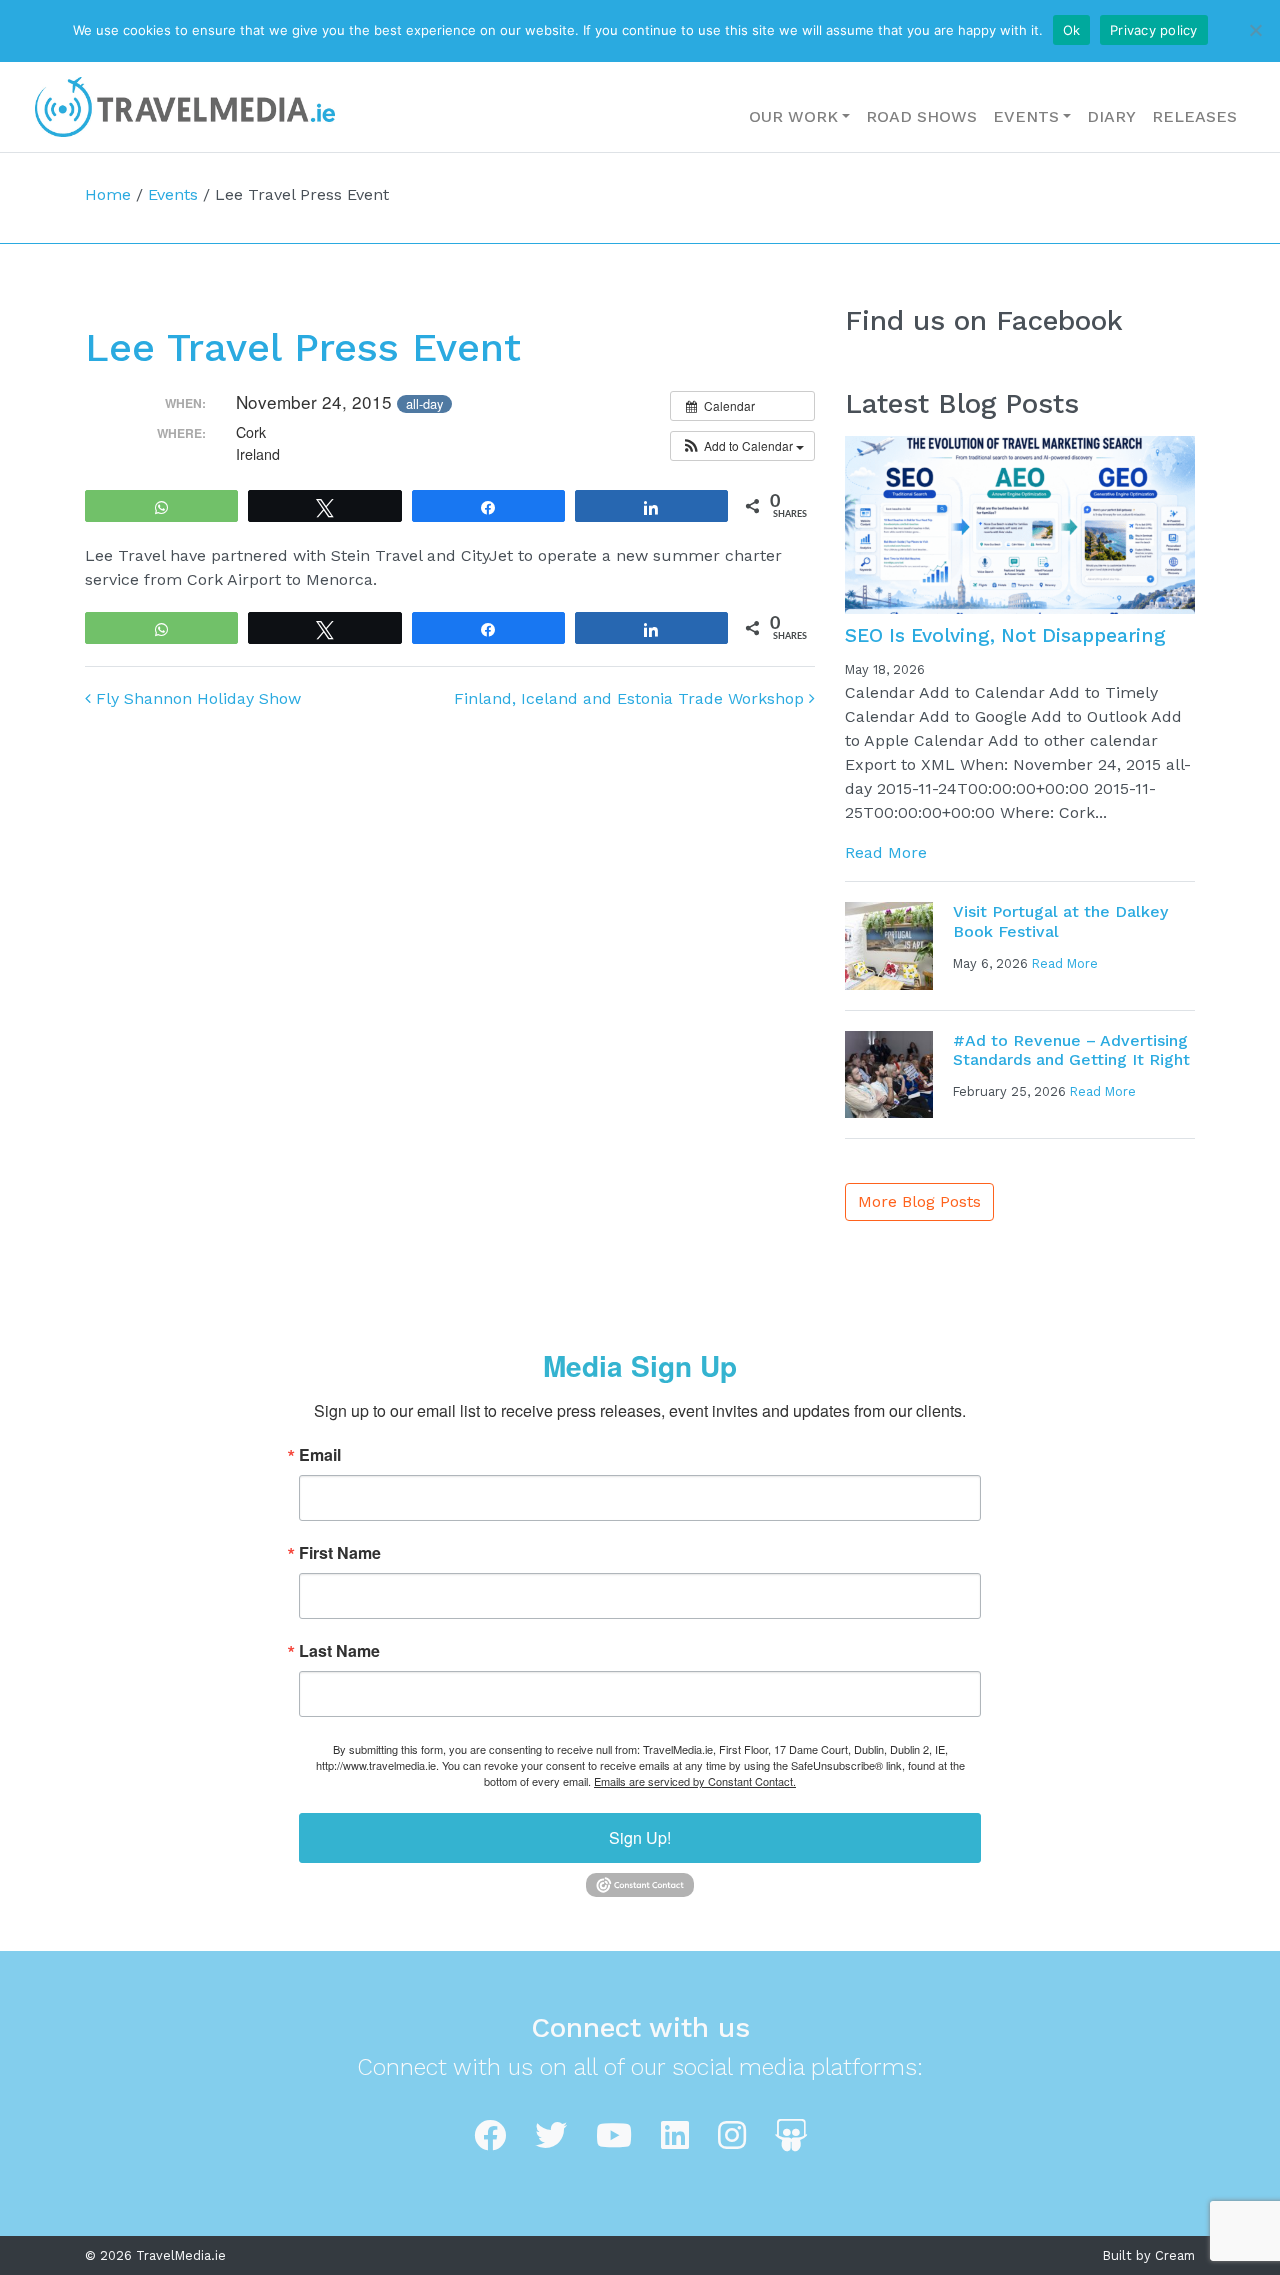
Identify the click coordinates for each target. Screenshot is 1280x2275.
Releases (1194, 116)
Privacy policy (1154, 30)
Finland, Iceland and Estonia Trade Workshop (631, 698)
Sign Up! (640, 1837)
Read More (886, 852)
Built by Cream (1149, 2255)
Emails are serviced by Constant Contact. (695, 1781)
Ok (1072, 30)
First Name (340, 1553)
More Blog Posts (919, 1201)
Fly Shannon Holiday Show (196, 698)
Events (1026, 116)
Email (320, 1455)
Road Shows (921, 116)
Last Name (339, 1651)
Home (108, 194)
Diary (1111, 116)
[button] (742, 446)
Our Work (793, 116)
